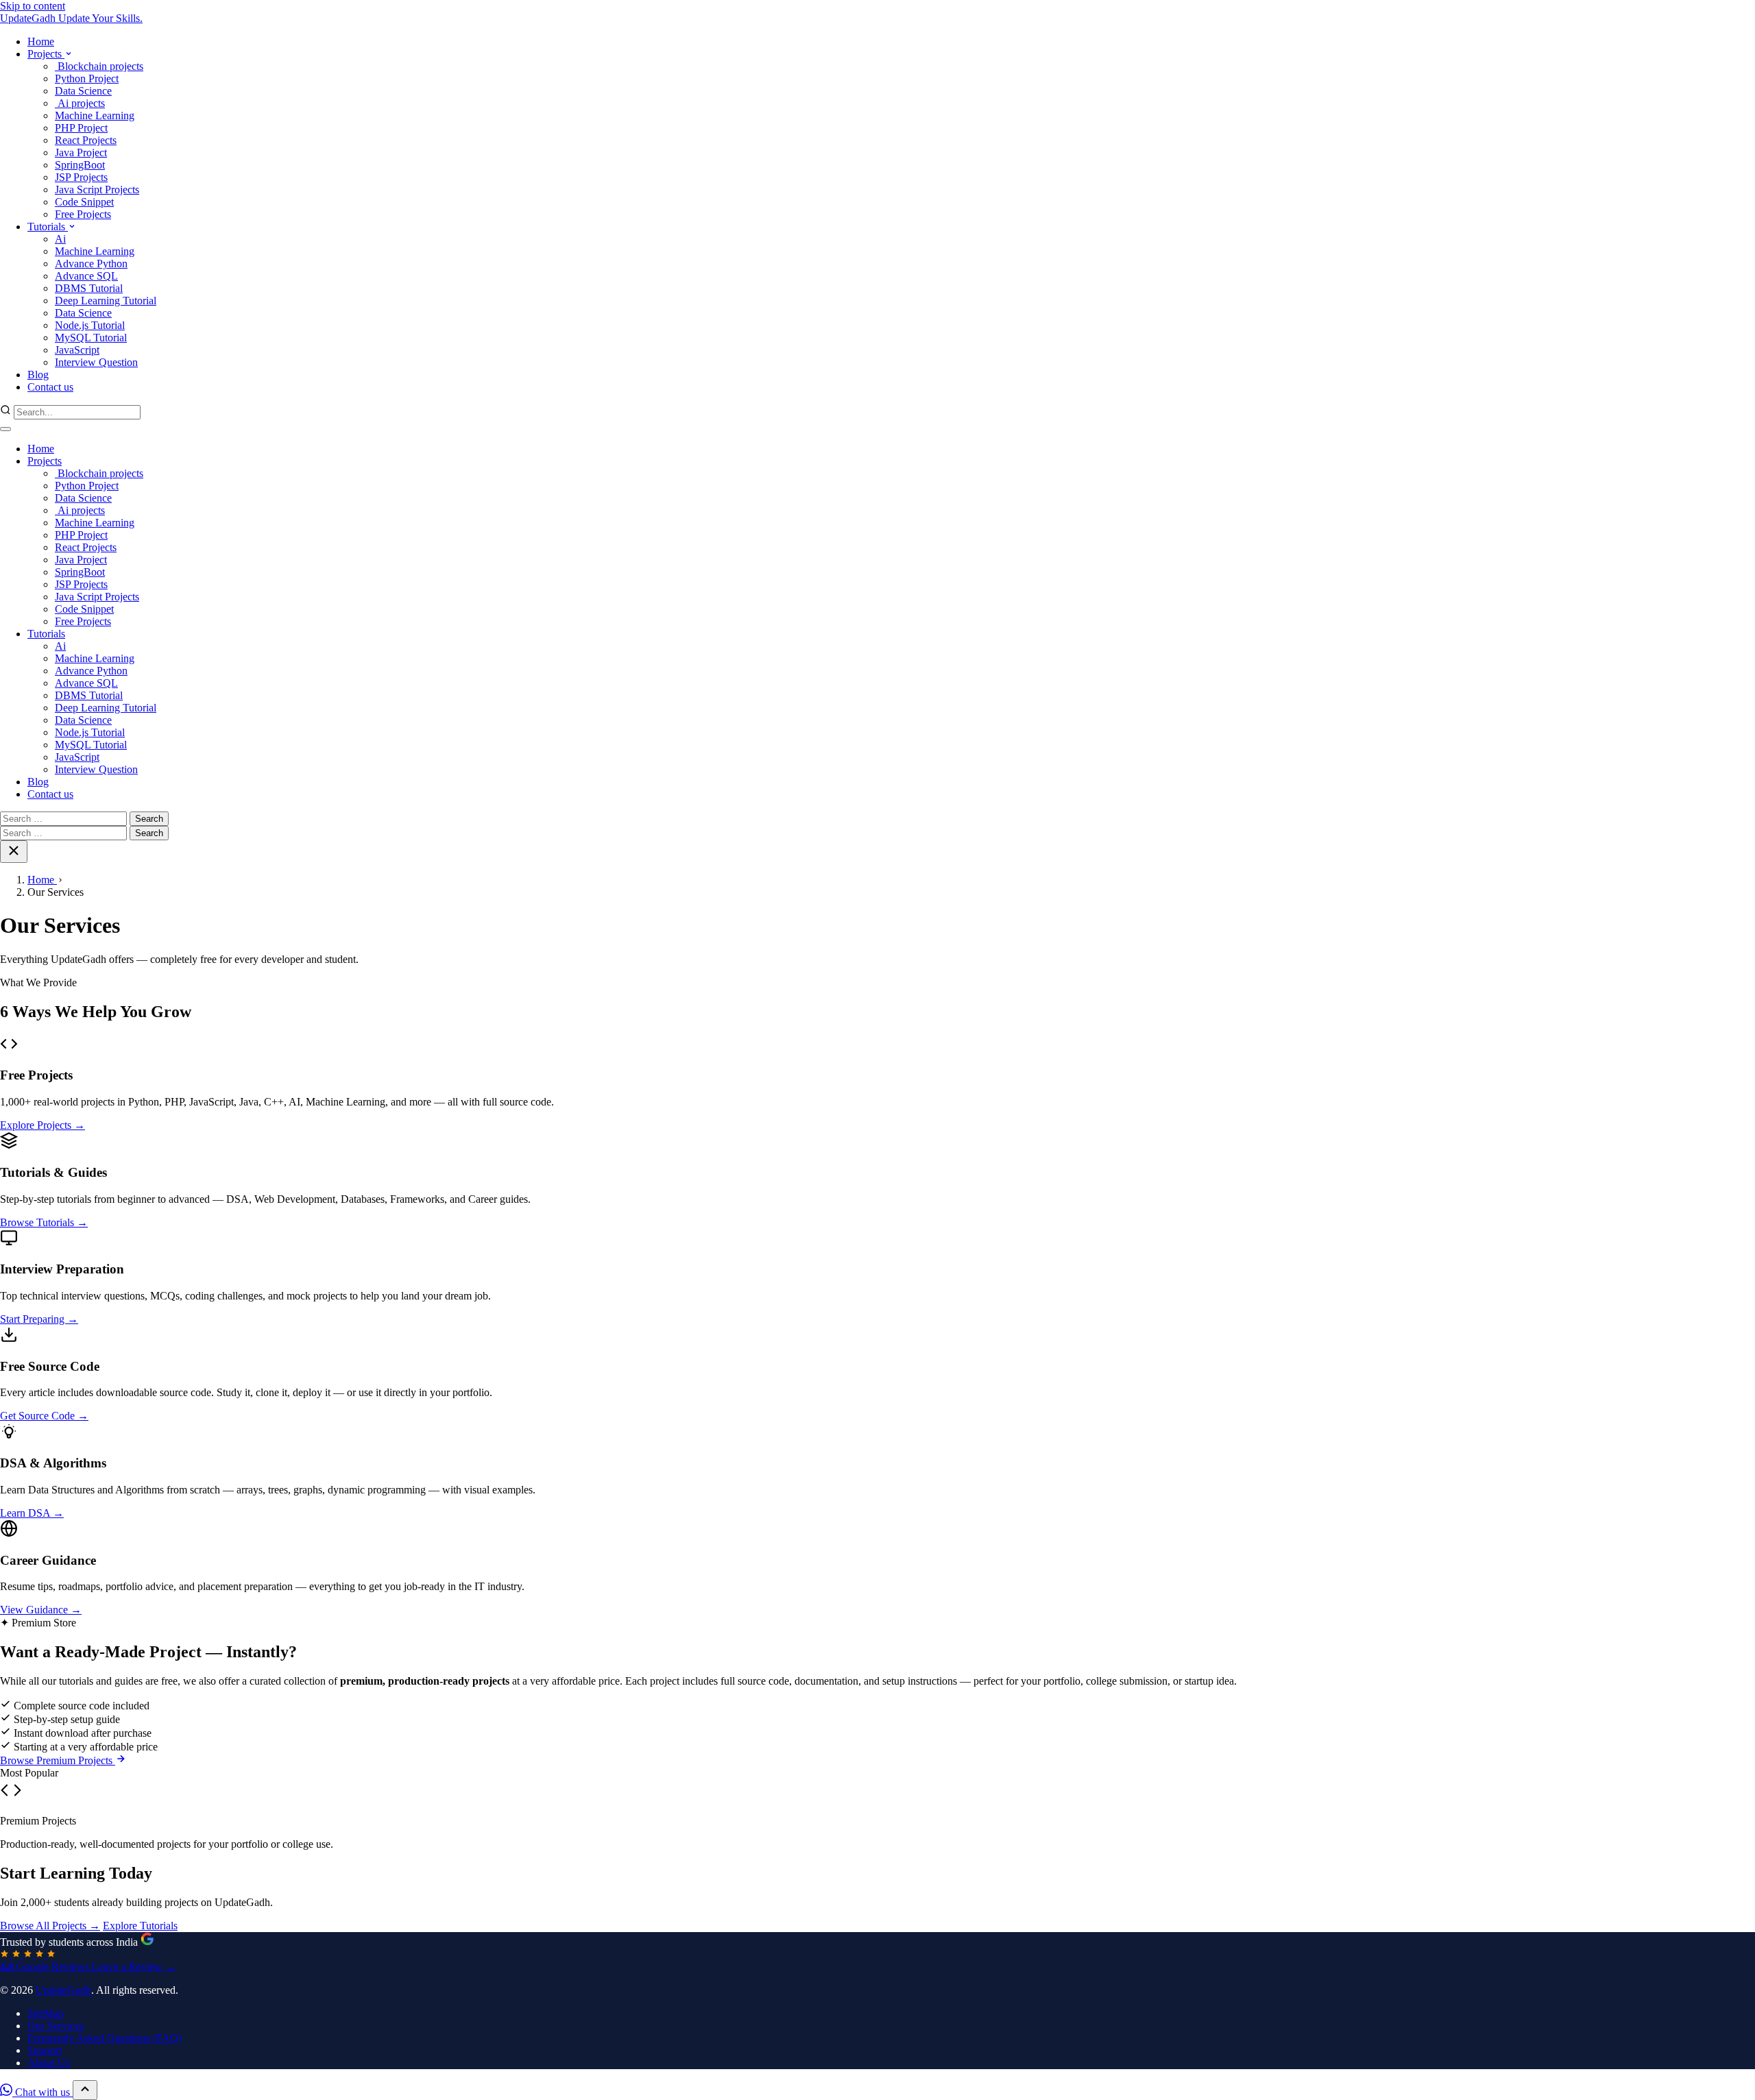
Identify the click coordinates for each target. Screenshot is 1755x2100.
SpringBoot (80, 572)
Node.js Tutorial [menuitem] (90, 325)
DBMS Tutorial (89, 695)
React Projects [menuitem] (86, 140)
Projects (45, 461)
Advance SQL (86, 683)
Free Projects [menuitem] (83, 214)
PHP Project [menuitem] (81, 128)
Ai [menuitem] (60, 239)
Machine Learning (95, 523)
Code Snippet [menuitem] (84, 202)
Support (45, 2050)
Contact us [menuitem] (50, 387)
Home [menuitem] (41, 41)
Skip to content (33, 6)
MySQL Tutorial (91, 745)
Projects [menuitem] (46, 54)
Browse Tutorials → (44, 1222)
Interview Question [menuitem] (96, 362)
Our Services (56, 2026)
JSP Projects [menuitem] (81, 177)
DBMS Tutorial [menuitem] (89, 288)
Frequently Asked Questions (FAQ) (105, 2038)
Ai (60, 646)
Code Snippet (84, 609)
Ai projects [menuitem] (80, 103)
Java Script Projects (97, 597)
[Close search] (14, 852)
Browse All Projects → (50, 1926)
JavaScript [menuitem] (77, 350)
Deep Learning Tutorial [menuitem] (106, 301)
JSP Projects (81, 584)
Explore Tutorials (140, 1926)
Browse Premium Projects (58, 1760)
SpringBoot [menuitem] (80, 165)
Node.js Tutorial (90, 732)
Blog (38, 782)
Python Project (87, 486)
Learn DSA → (32, 1513)
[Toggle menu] (5, 429)
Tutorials (46, 634)
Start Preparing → (39, 1319)
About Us (49, 2063)
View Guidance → (41, 1610)
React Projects (86, 547)
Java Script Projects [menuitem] (97, 190)
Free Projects (83, 621)
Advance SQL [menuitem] (86, 276)
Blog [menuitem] (38, 375)
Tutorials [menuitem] (48, 227)
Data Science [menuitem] (83, 91)
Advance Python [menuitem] (91, 264)
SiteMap (46, 2013)
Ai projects (80, 510)
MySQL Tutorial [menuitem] (91, 338)
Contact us (50, 794)
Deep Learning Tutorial (106, 708)
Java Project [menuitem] (81, 152)
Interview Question (96, 769)
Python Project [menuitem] (87, 78)
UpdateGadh (63, 1990)
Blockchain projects (99, 473)
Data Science (83, 498)
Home (41, 449)
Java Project (81, 560)
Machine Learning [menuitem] (95, 115)
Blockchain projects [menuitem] (99, 66)
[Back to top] (85, 2090)
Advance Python (91, 671)
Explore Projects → (43, 1125)
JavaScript (77, 757)
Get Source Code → (44, 1416)
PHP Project (81, 535)
